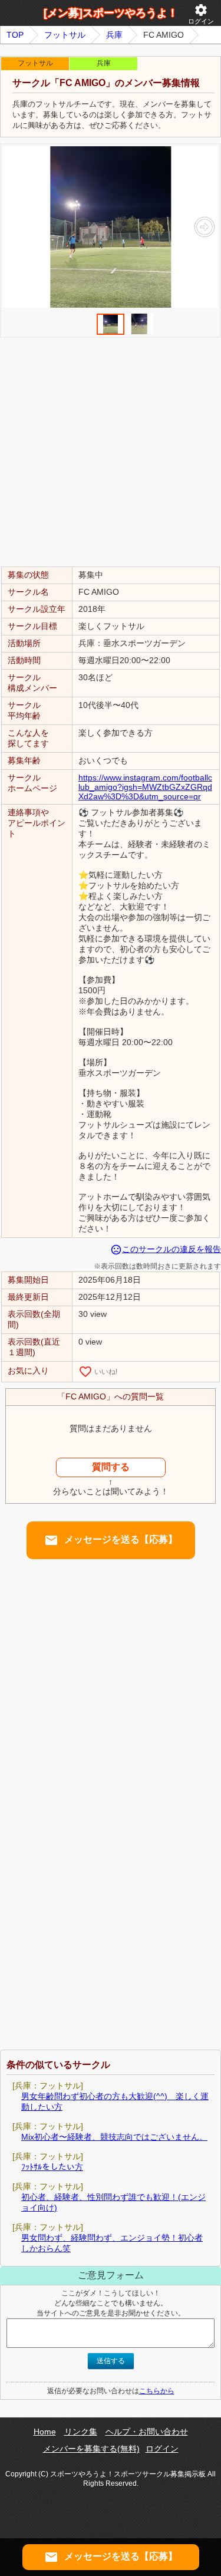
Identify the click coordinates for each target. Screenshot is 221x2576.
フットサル (65, 35)
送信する (111, 2361)
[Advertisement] (111, 451)
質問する (111, 1467)
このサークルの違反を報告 (166, 1249)
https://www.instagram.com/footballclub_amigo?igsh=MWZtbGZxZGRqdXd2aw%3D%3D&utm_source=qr (145, 787)
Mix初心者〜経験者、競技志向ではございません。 (114, 2137)
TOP (15, 35)
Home (45, 2432)
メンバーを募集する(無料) (91, 2449)
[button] (204, 227)
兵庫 (114, 35)
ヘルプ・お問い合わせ (147, 2432)
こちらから (157, 2391)
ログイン (201, 14)
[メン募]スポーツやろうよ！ (111, 13)
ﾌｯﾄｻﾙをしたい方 (52, 2167)
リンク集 (81, 2432)
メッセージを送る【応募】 (111, 1540)
